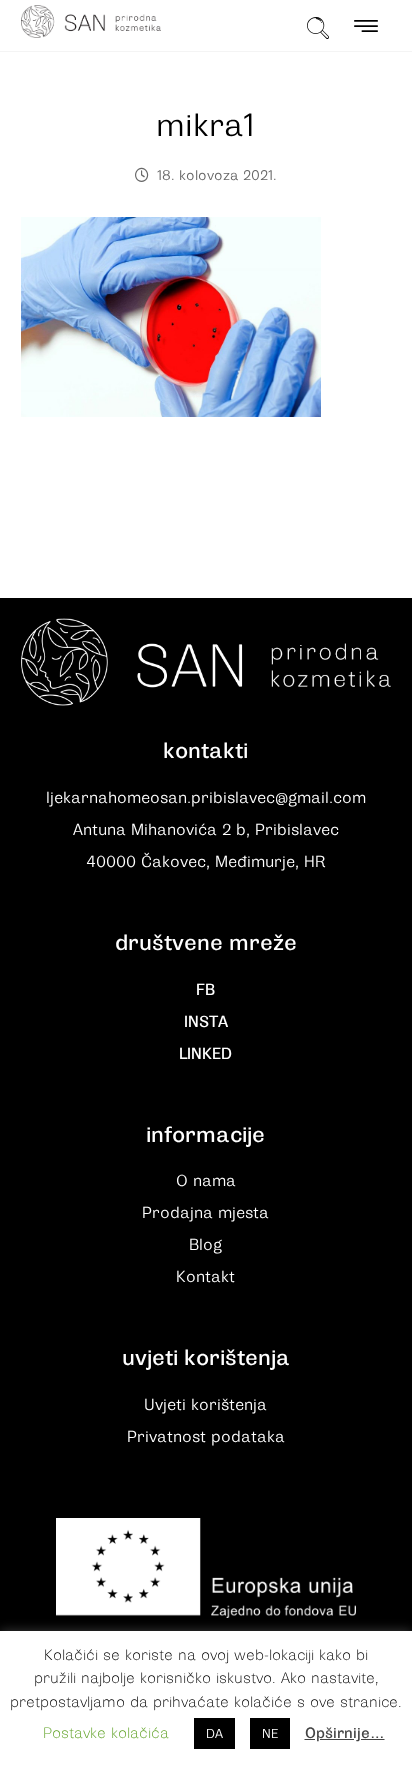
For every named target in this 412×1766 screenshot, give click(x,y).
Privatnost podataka (206, 1437)
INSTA (206, 1022)
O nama (206, 1181)
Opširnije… (345, 1733)
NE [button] (270, 1733)
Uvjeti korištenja (205, 1405)
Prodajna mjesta (205, 1213)
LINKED (205, 1054)
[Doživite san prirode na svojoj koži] (91, 21)
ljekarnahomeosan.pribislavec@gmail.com (206, 798)
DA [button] (214, 1733)
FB (205, 990)
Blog (205, 1245)
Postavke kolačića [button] (106, 1733)
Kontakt (205, 1277)
